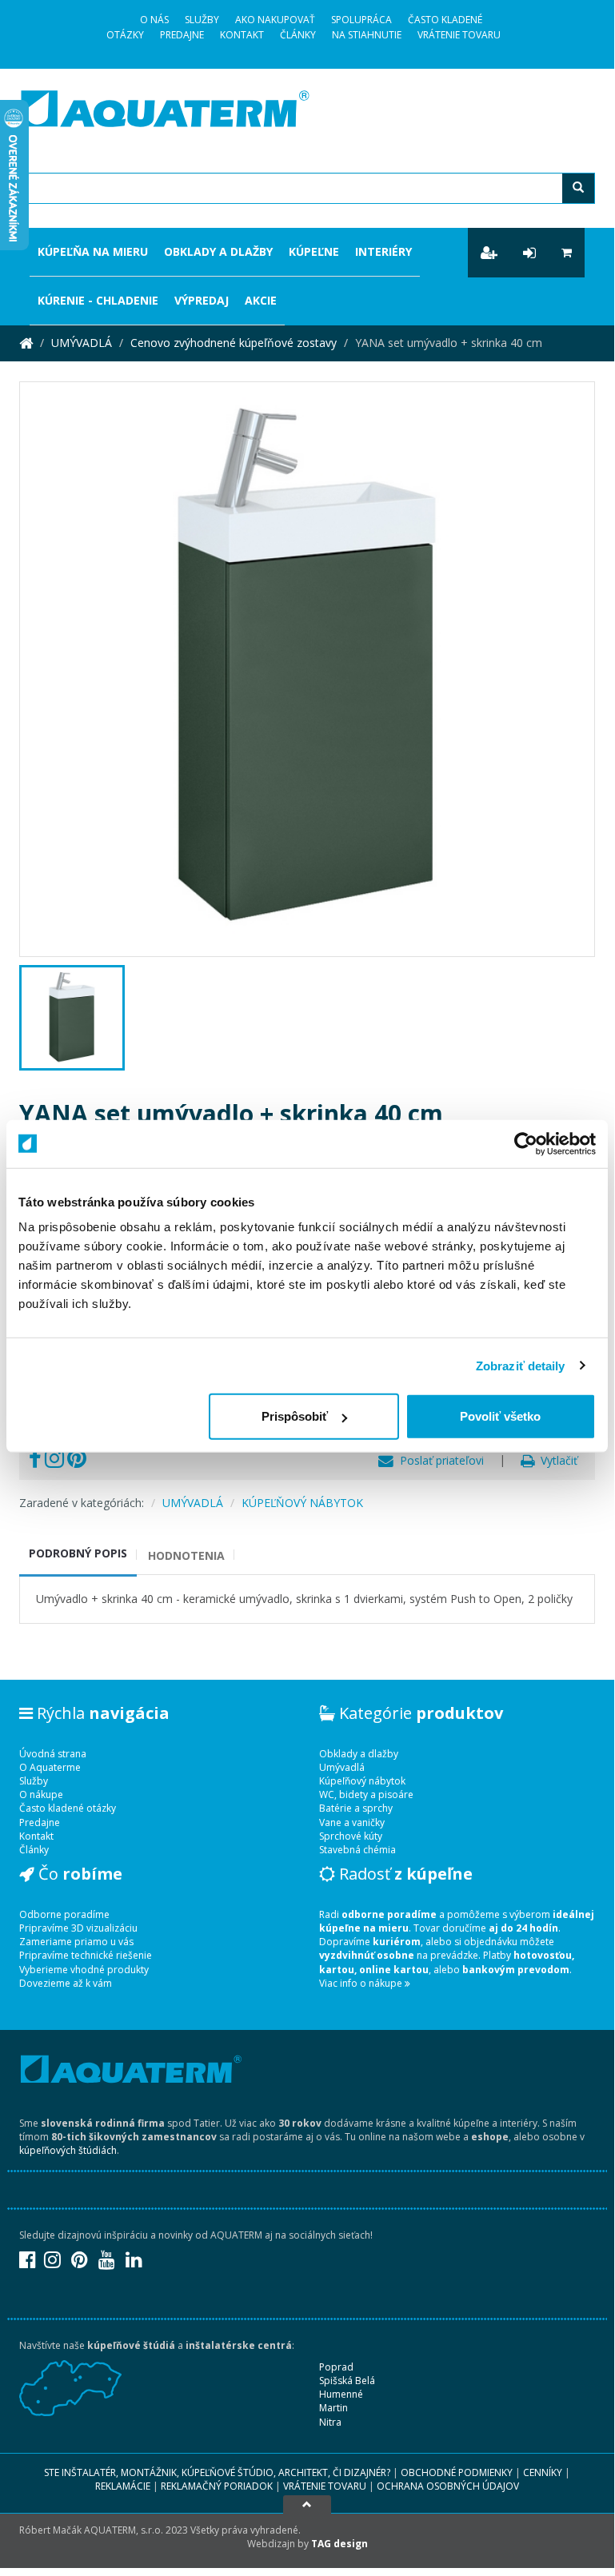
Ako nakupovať (275, 20)
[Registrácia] (489, 253)
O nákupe (41, 1794)
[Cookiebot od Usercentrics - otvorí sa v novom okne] (526, 1143)
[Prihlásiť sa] (529, 253)
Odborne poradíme (64, 1914)
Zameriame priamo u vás (76, 1942)
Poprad (336, 2367)
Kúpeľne (314, 251)
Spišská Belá (347, 2381)
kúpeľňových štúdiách (68, 2150)
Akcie (261, 300)
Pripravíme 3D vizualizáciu (78, 1928)
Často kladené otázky (68, 1808)
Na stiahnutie (367, 35)
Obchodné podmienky (457, 2472)
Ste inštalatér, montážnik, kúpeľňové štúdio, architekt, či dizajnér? (217, 2472)
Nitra (330, 2422)
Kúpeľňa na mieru (93, 251)
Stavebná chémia (357, 1850)
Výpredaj (202, 300)
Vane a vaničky (352, 1822)
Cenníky (543, 2472)
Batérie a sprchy (356, 1808)
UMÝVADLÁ (82, 343)
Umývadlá (342, 1767)
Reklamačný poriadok (217, 2486)
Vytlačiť (556, 1460)
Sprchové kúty (351, 1836)
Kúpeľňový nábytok (362, 1781)
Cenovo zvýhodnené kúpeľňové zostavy (234, 343)
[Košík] (567, 253)
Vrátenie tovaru (459, 35)
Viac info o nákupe (362, 1983)
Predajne (182, 35)
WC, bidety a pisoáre (366, 1794)
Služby (202, 20)
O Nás (154, 20)
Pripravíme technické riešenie (86, 1955)
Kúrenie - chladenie (98, 300)
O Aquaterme (50, 1767)
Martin (333, 2408)
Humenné (341, 2394)
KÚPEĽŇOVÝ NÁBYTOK (302, 1503)
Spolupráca (361, 20)
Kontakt (242, 35)
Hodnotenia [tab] (186, 1555)
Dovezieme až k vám (66, 1983)
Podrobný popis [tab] (78, 1553)
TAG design (339, 2544)
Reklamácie (123, 2486)
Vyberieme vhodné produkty (84, 1970)
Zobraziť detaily (521, 1365)
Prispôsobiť (295, 1416)
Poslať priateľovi (439, 1460)
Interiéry (383, 251)
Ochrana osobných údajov (448, 2486)
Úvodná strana (53, 1754)
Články (298, 35)
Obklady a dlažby (218, 251)
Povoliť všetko (500, 1416)
